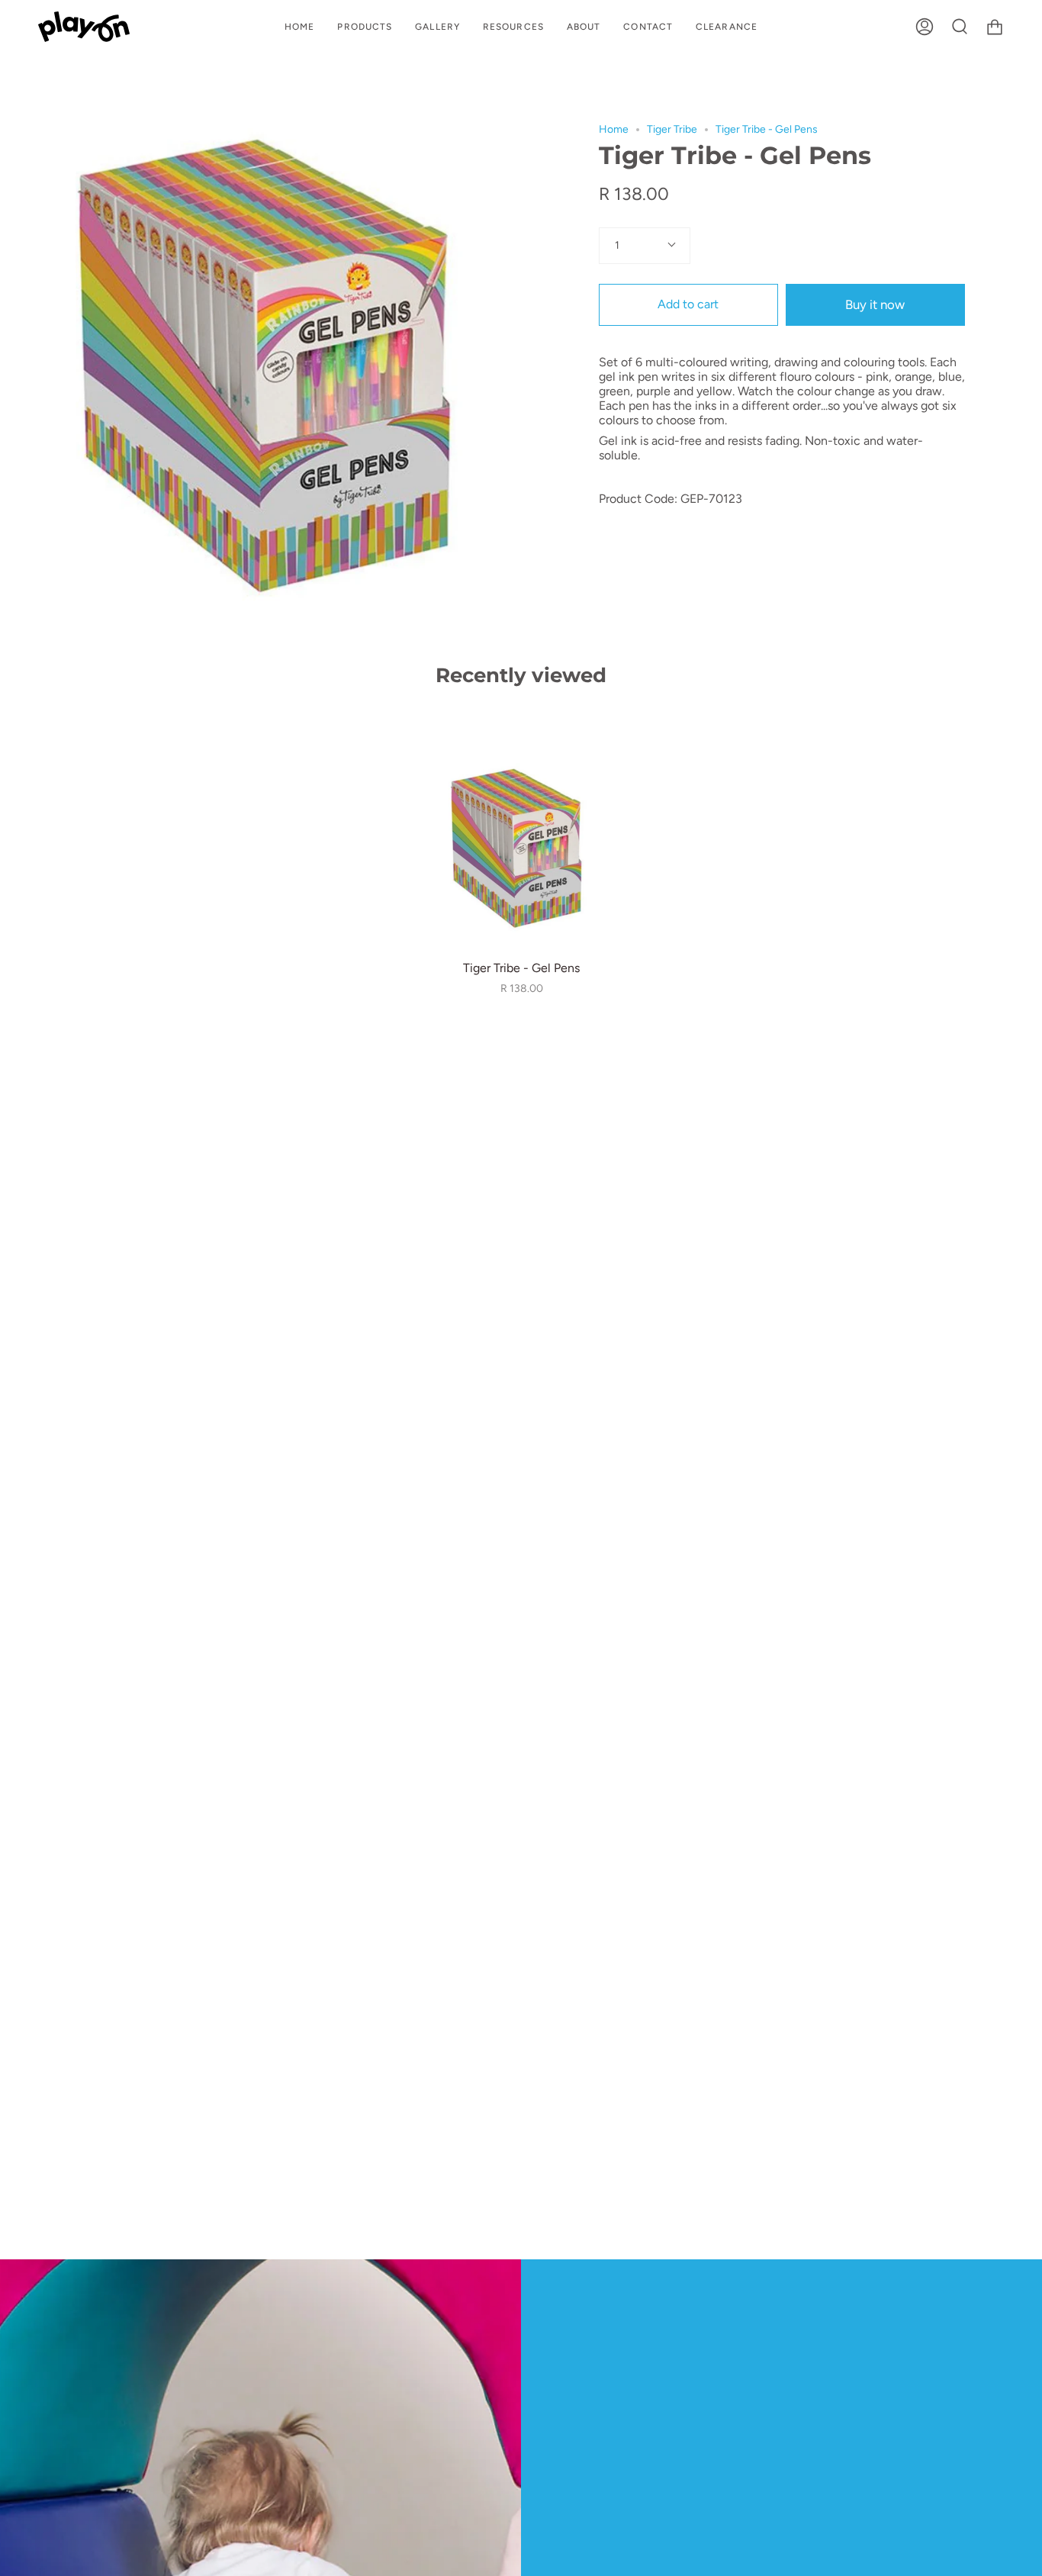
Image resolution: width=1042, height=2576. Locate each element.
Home (614, 129)
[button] (365, 27)
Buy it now (875, 304)
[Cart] (995, 27)
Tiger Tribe (672, 129)
